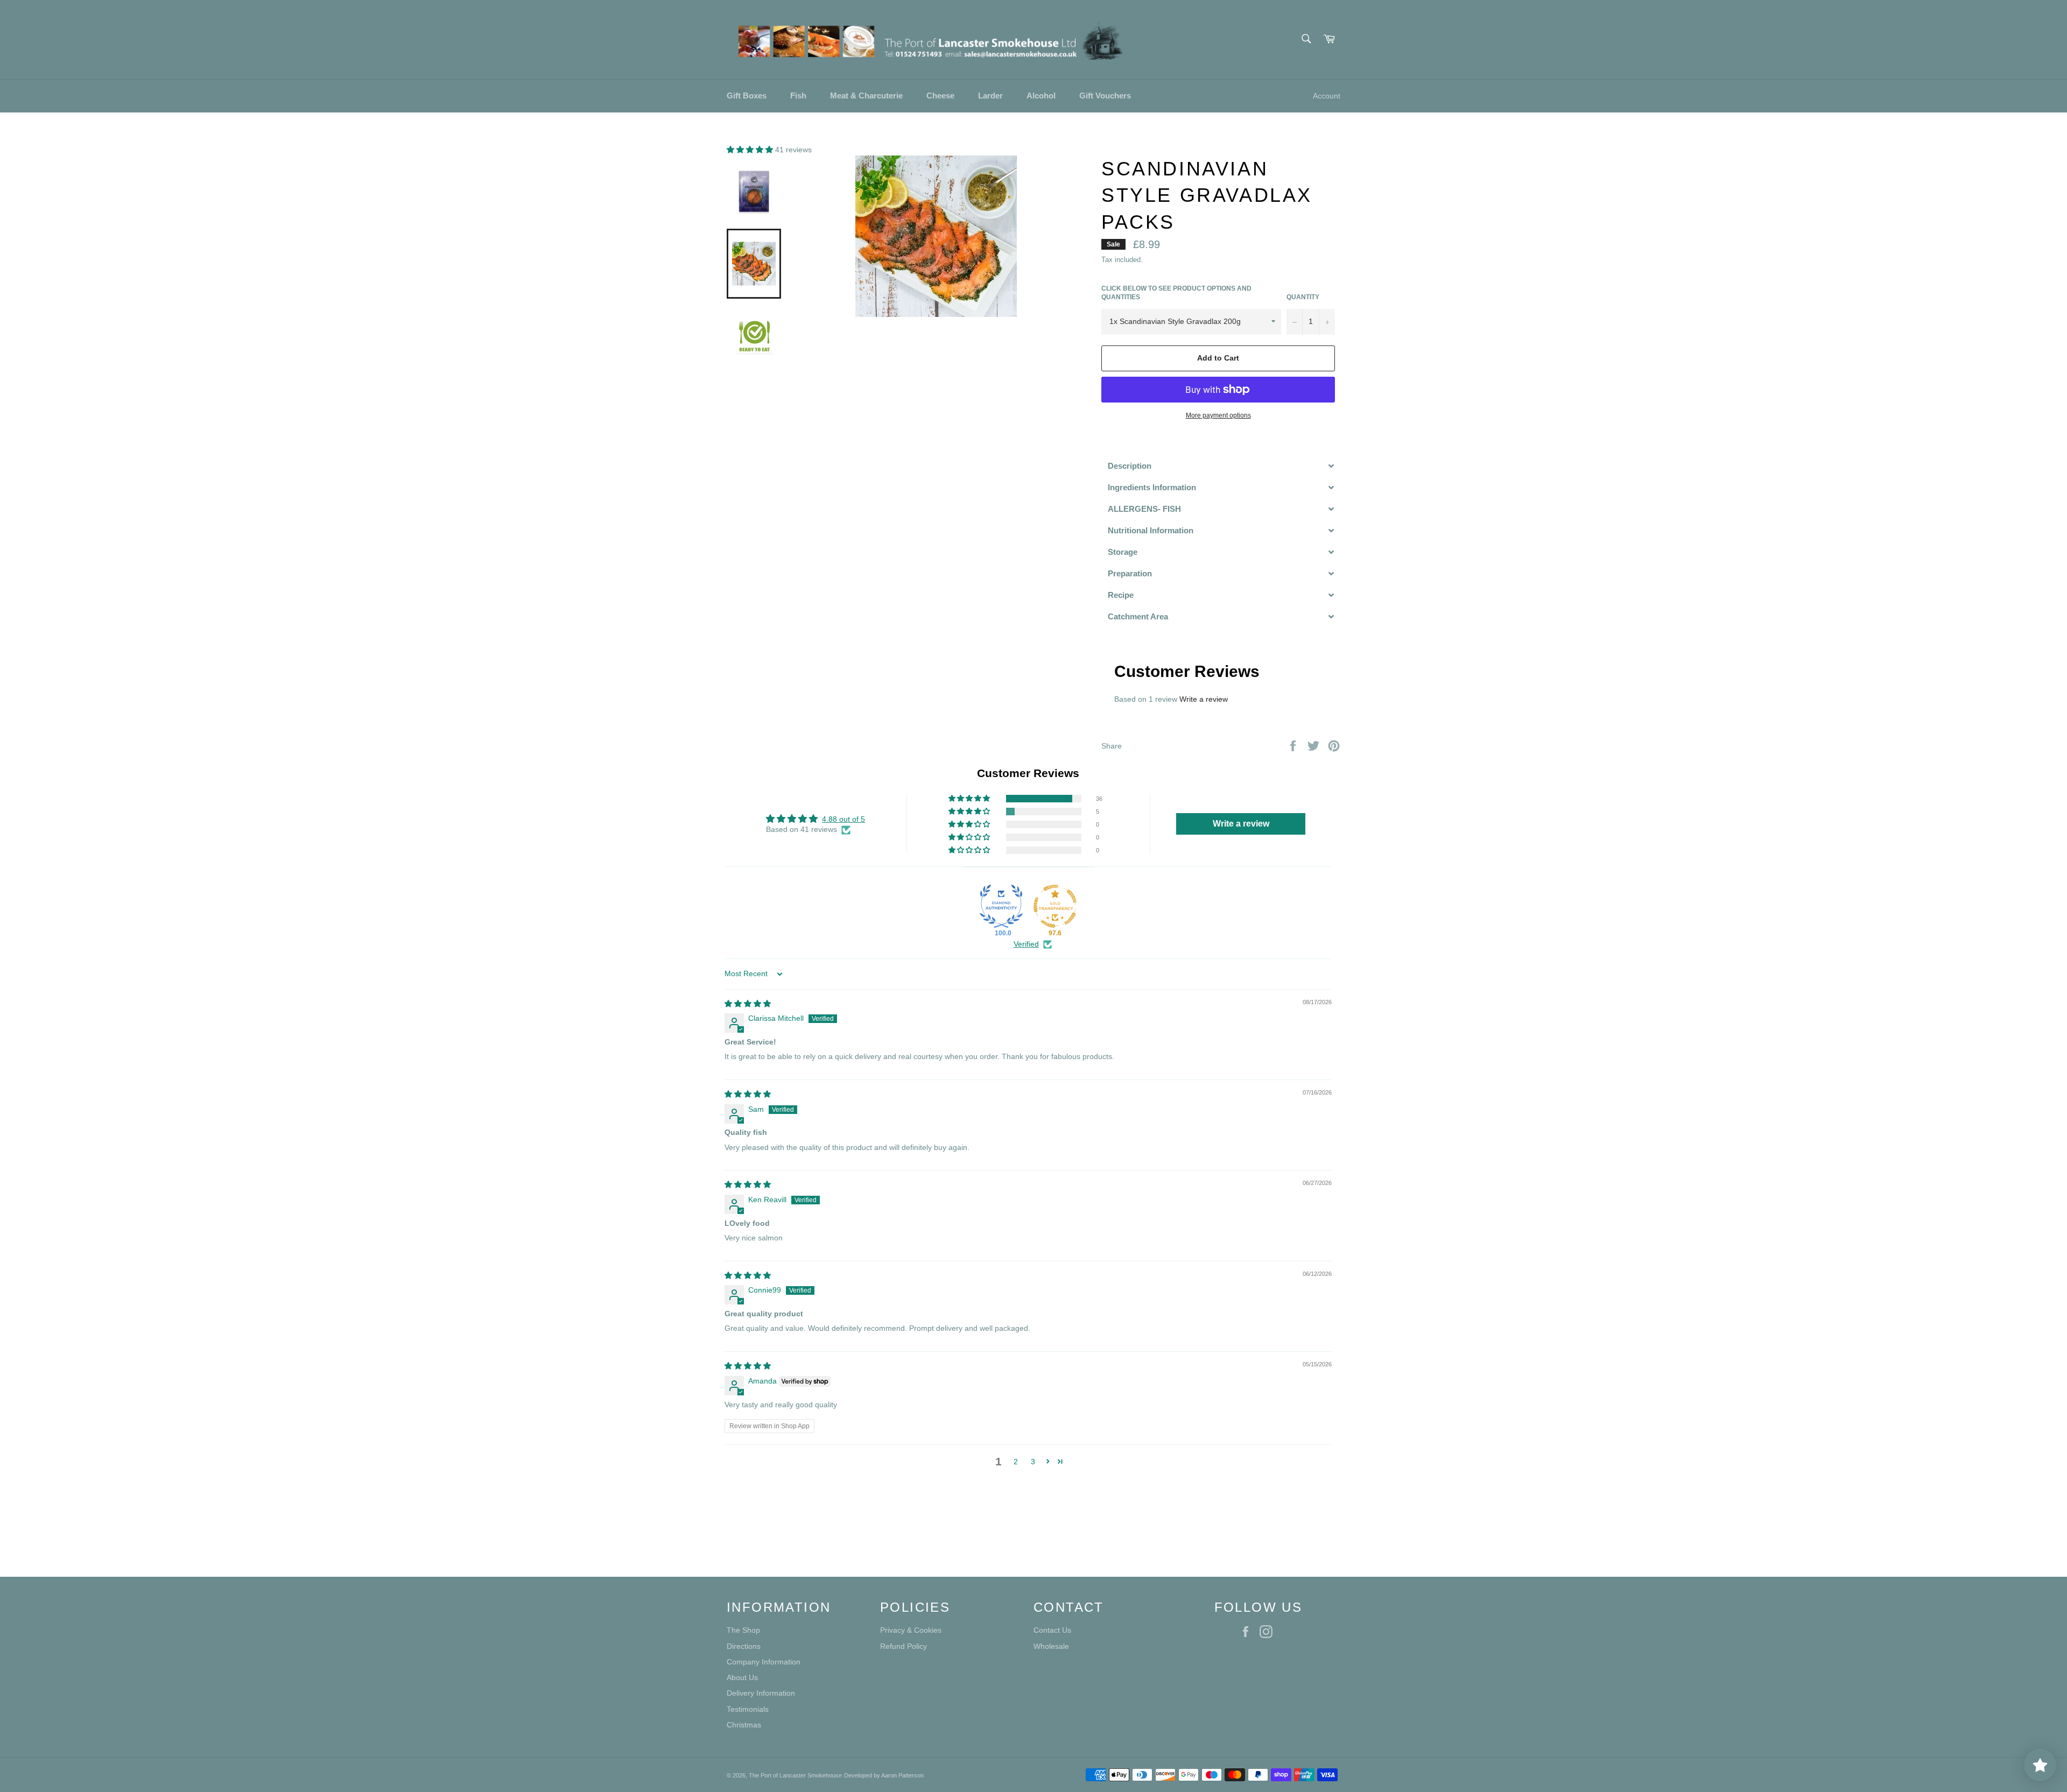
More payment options (1218, 415)
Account (1327, 96)
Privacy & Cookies (911, 1630)
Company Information (764, 1662)
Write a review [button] (1241, 824)
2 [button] (1016, 1462)
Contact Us (1052, 1630)
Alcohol (1041, 96)
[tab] (1221, 466)
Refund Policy (904, 1646)
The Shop (743, 1630)
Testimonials (748, 1709)
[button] (751, 150)
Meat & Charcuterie (866, 96)
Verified (1026, 944)
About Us (742, 1677)
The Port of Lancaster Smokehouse (795, 1775)
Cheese (940, 96)
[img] (748, 1004)
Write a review (1204, 699)
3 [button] (1033, 1462)
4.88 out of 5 (843, 819)
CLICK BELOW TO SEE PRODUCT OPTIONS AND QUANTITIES (1176, 293)
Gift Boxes (747, 96)
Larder (990, 96)
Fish (798, 96)
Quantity (1303, 297)
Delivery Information (761, 1693)
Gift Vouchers (1105, 96)
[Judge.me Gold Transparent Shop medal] (1055, 906)
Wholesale (1051, 1646)
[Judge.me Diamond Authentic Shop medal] (1001, 906)
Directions (744, 1646)
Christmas (744, 1725)
